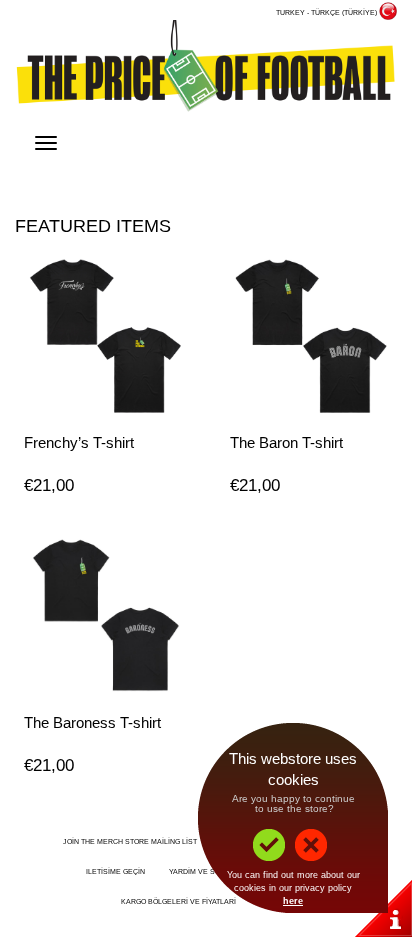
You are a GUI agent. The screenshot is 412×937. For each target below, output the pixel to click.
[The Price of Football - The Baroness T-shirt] (103, 615)
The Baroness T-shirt (92, 722)
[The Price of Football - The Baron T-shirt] (309, 335)
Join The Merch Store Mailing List (130, 841)
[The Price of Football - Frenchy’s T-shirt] (103, 335)
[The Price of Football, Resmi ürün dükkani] (206, 69)
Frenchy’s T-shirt (79, 442)
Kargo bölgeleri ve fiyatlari (178, 901)
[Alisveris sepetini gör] (376, 150)
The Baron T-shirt (286, 442)
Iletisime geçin (115, 871)
